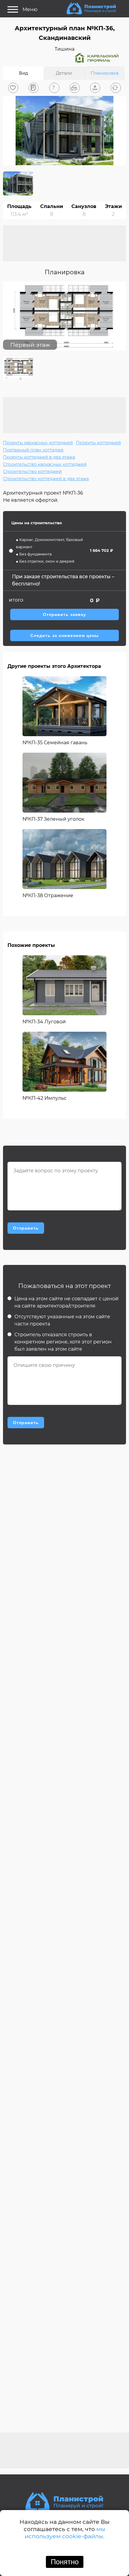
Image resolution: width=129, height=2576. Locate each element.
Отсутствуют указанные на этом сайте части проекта (62, 1320)
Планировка (105, 73)
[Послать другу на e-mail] (95, 88)
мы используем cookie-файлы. (65, 2533)
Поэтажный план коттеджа (33, 450)
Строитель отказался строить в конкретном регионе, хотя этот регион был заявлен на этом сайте (63, 1342)
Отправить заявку (64, 615)
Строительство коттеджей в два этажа (46, 479)
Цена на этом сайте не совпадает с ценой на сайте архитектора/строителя (66, 1302)
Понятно (65, 2562)
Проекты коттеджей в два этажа (39, 457)
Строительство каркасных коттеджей (45, 464)
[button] (13, 88)
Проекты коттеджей (98, 443)
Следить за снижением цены (64, 636)
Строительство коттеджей (32, 471)
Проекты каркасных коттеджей (38, 443)
